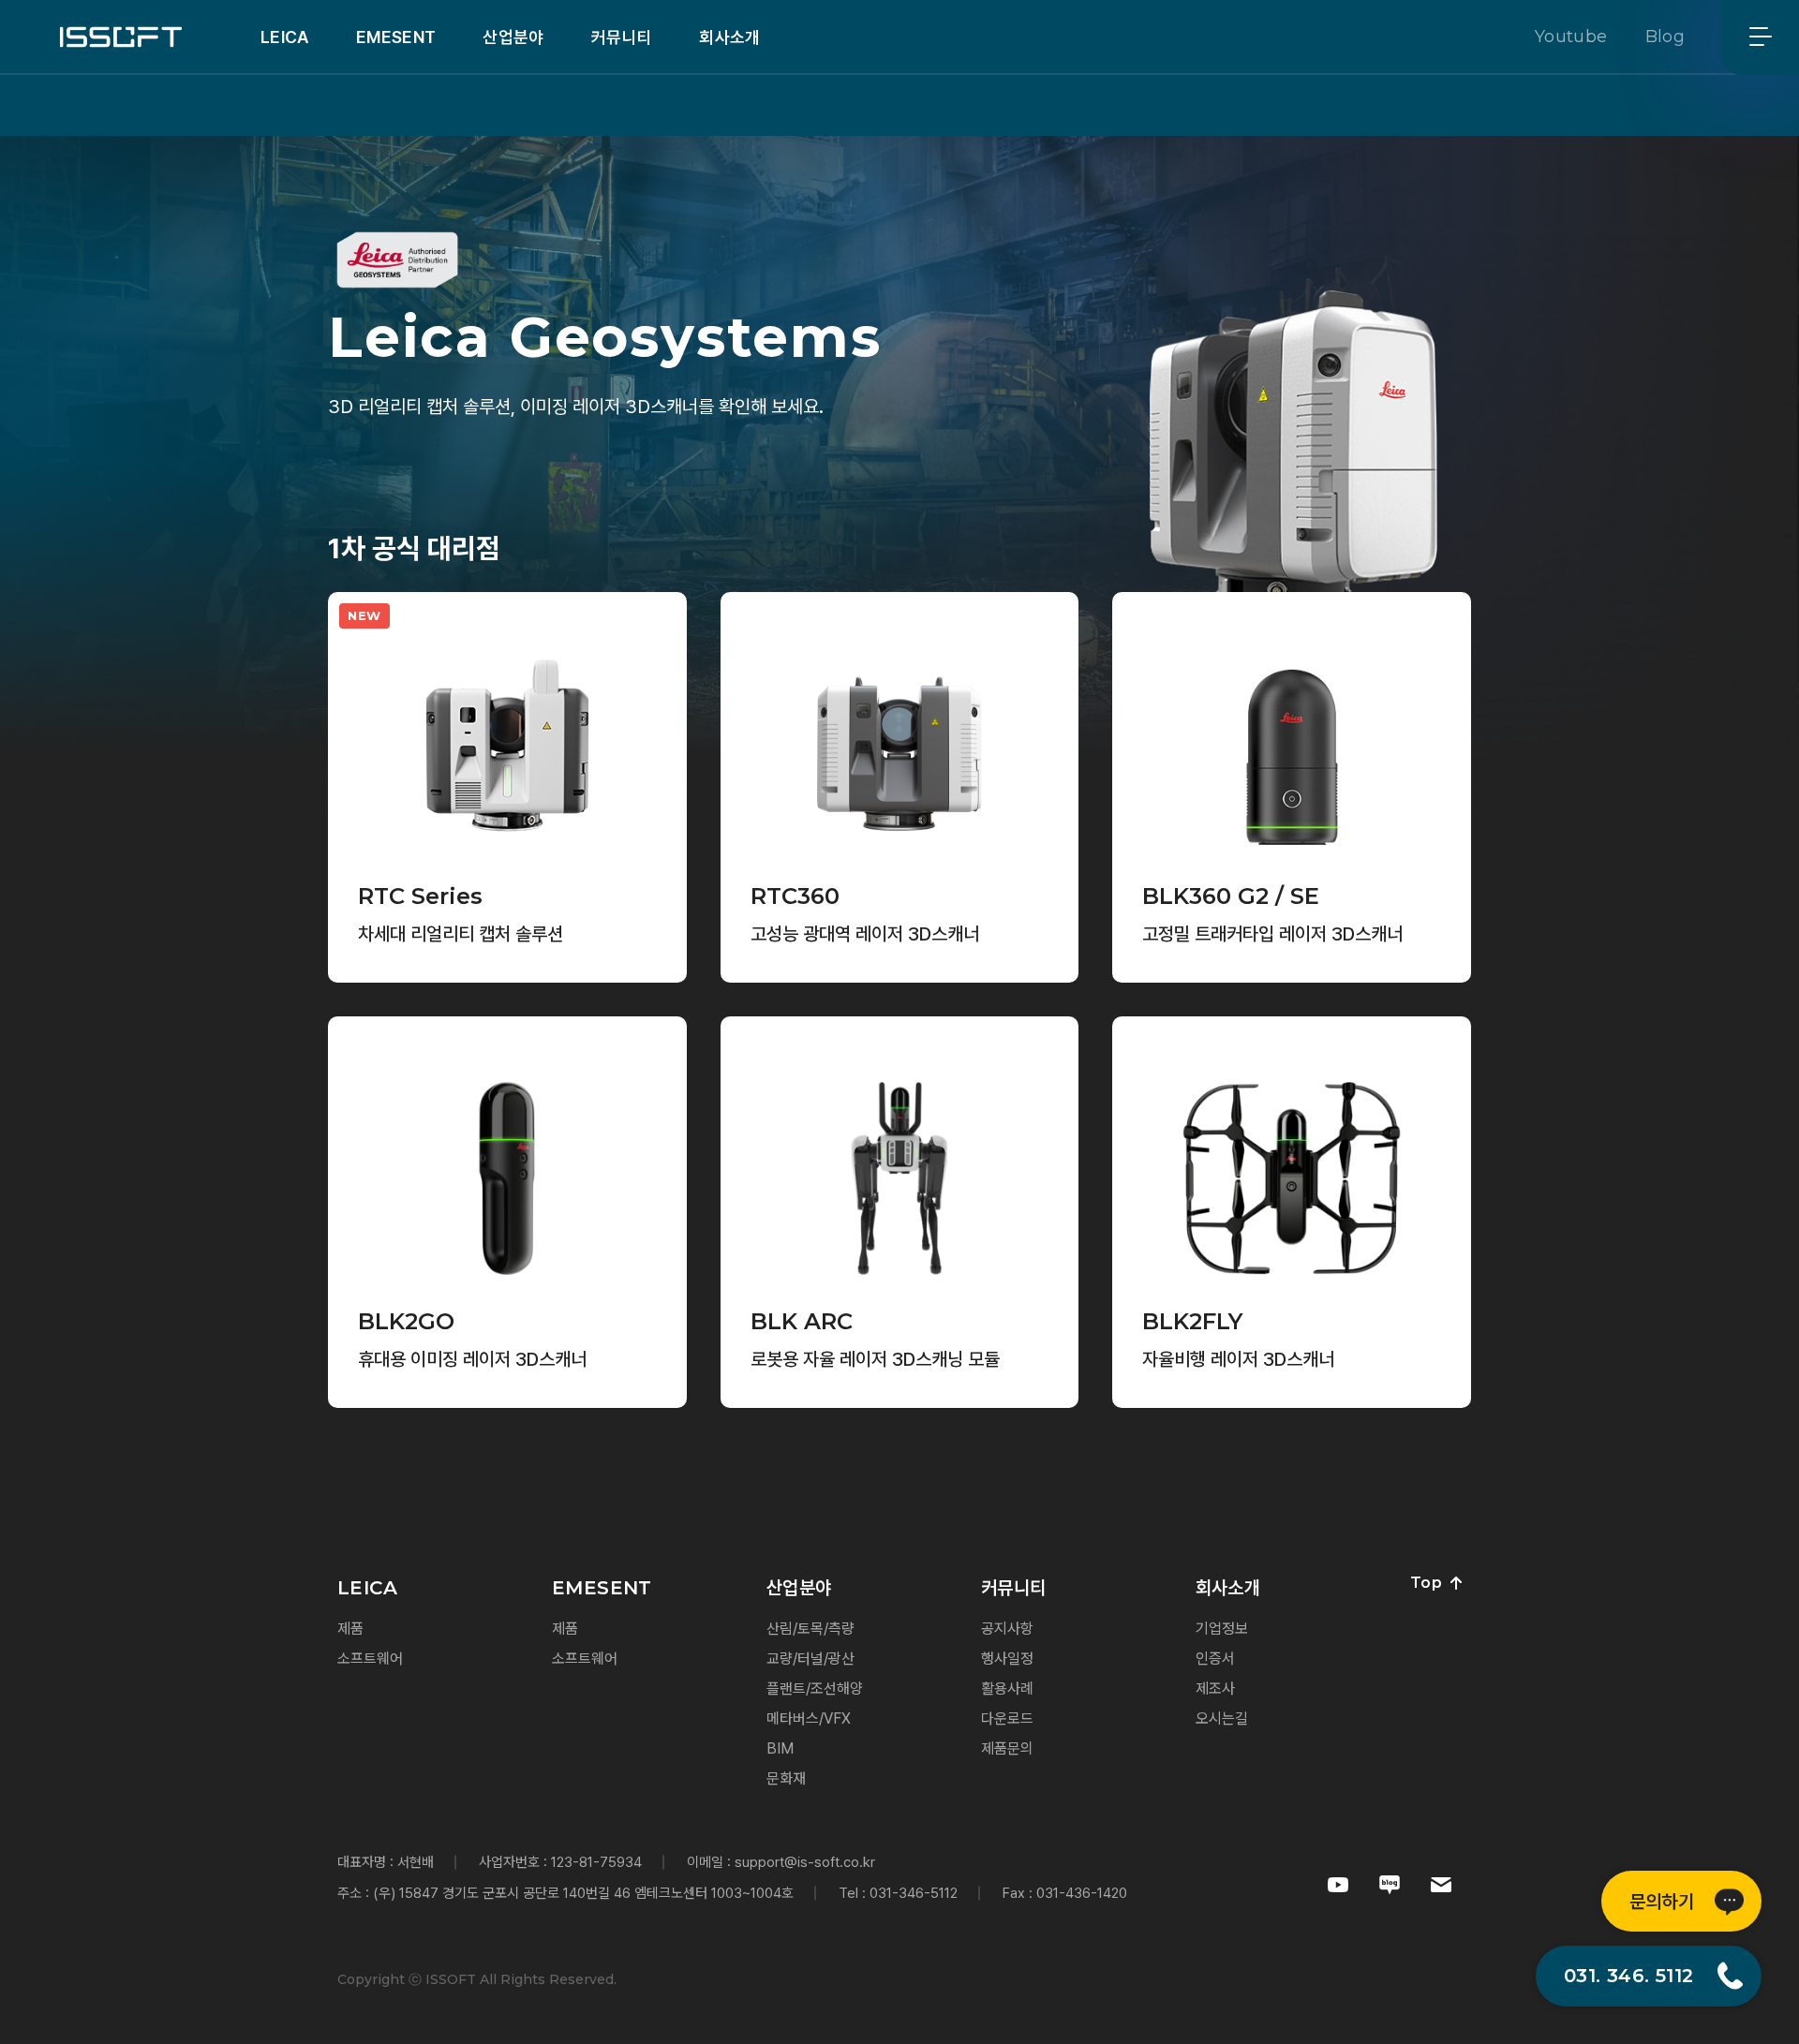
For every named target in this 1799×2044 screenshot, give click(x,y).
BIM (780, 1748)
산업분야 (513, 37)
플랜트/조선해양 (815, 1689)
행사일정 (1007, 1659)
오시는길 (1222, 1718)
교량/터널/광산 (810, 1659)
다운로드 (1007, 1718)
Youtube (1571, 37)
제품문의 (1007, 1748)
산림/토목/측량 (810, 1629)
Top (1426, 1583)
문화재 (786, 1778)
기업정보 (1222, 1629)
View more (400, 938)
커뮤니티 (622, 37)
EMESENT (396, 37)
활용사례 (1007, 1689)
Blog (1665, 37)
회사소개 (729, 37)
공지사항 (1007, 1629)
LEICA (285, 37)
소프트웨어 (370, 1659)
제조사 (1215, 1689)
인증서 (1215, 1659)
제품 (350, 1629)
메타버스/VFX (809, 1718)
